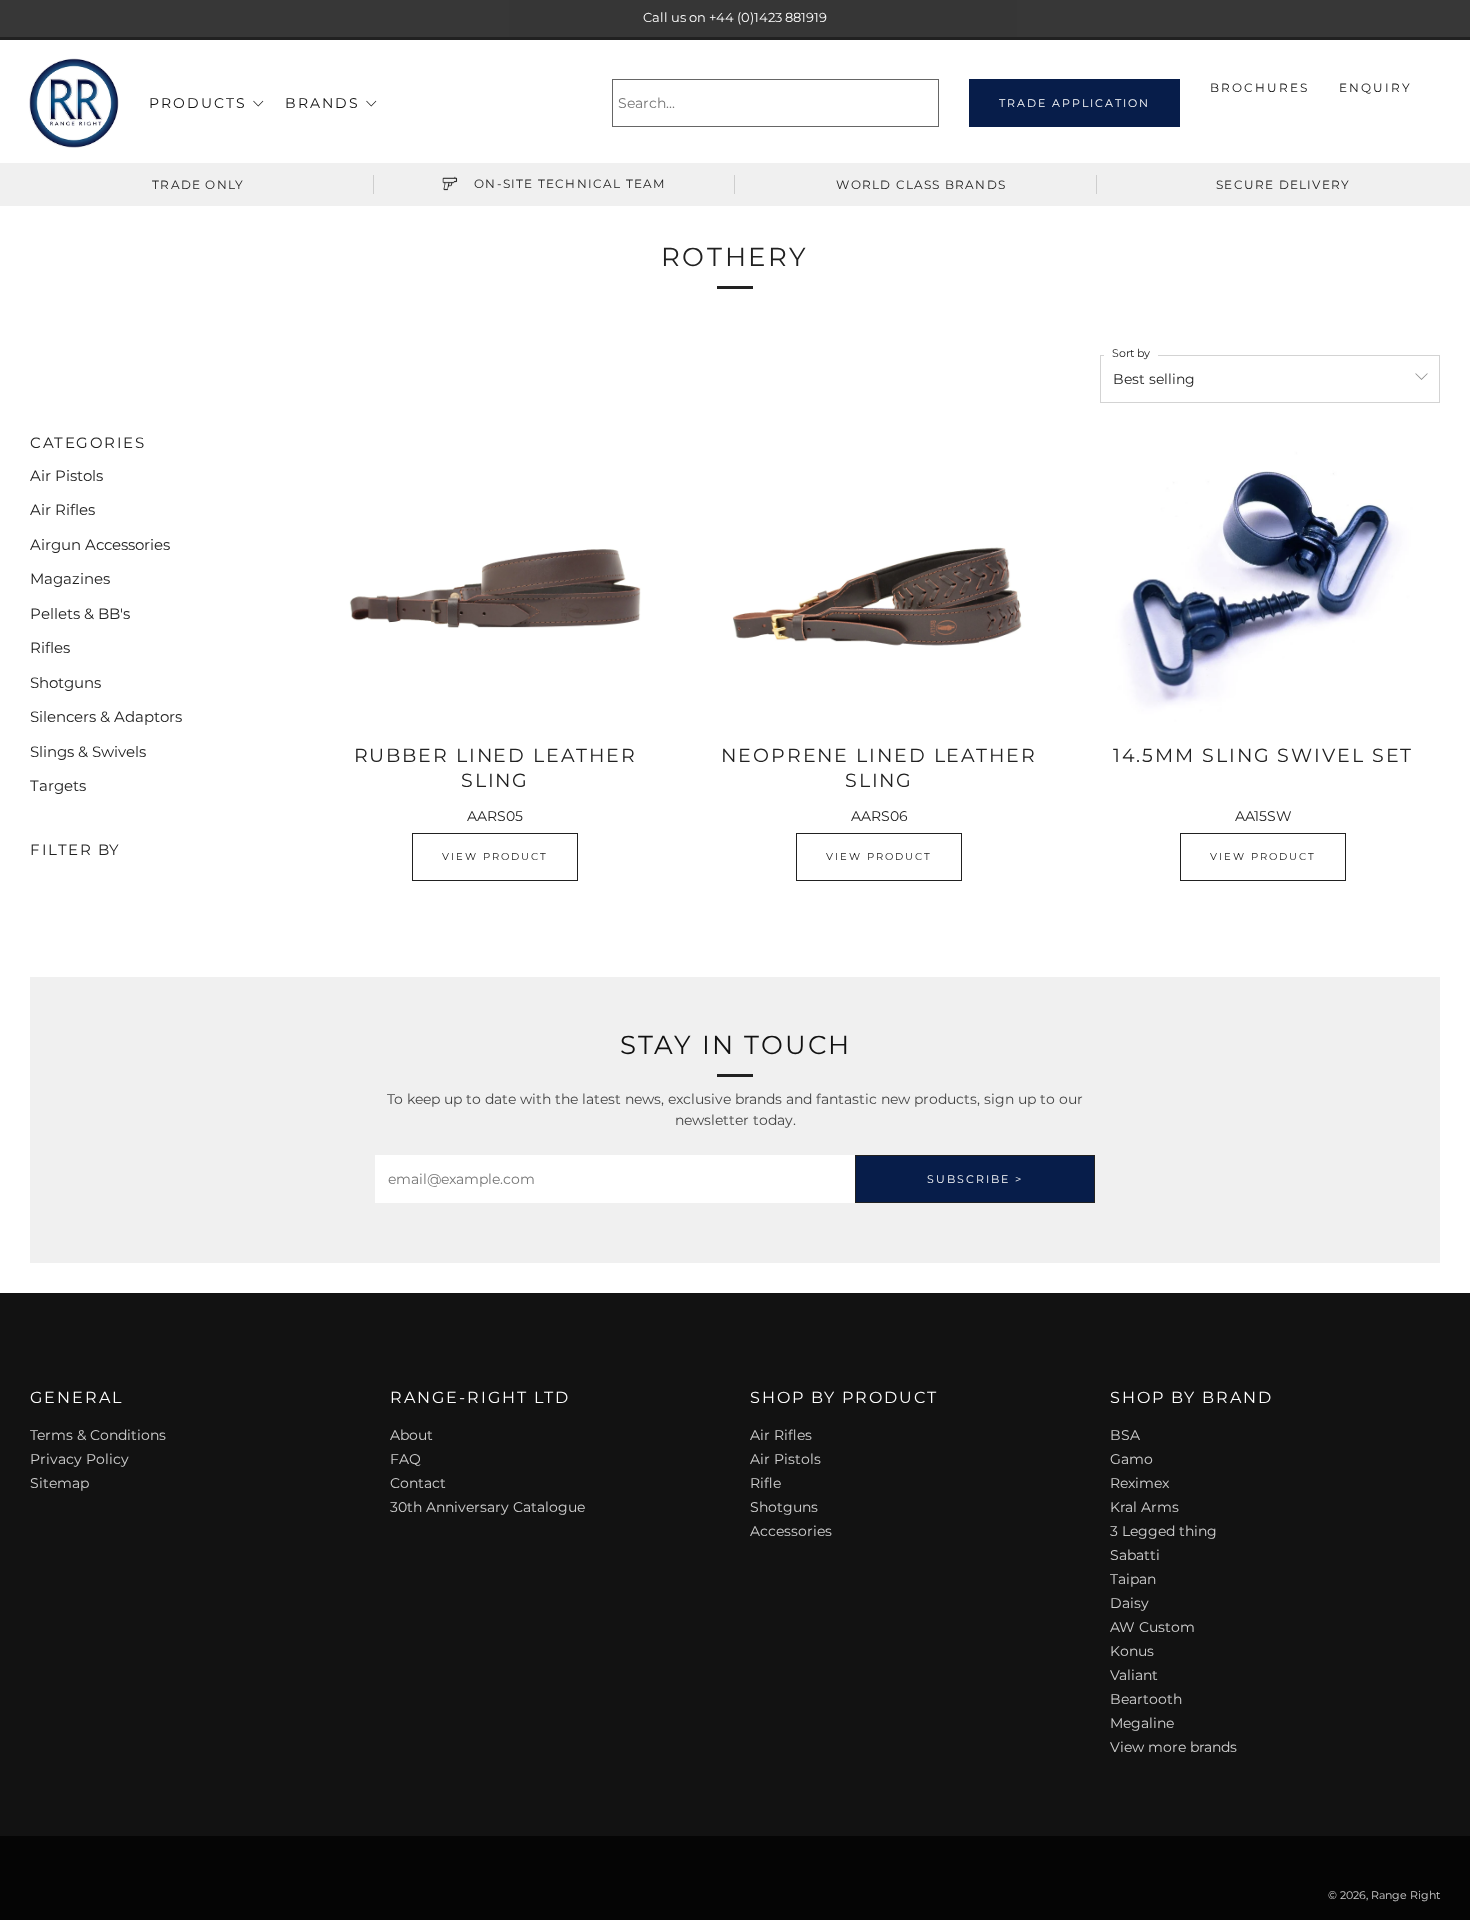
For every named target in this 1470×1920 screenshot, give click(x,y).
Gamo (1131, 1459)
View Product (495, 856)
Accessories (791, 1531)
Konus (1132, 1651)
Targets (58, 785)
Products (198, 103)
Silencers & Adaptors (106, 716)
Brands (322, 103)
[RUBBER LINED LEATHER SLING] (495, 582)
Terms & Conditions (98, 1435)
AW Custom (1152, 1627)
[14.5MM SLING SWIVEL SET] (1263, 582)
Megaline (1142, 1723)
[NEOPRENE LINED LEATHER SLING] (879, 582)
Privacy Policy (79, 1459)
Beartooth (1146, 1699)
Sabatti (1135, 1555)
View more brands (1173, 1747)
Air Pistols (66, 475)
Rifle (765, 1483)
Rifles (50, 647)
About (411, 1435)
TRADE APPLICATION (1074, 103)
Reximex (1139, 1483)
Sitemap (59, 1483)
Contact (418, 1483)
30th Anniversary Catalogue (487, 1507)
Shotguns (65, 682)
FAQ (405, 1459)
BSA (1125, 1435)
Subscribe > (975, 1179)
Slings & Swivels (88, 751)
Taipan (1133, 1579)
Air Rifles (62, 509)
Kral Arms (1144, 1507)
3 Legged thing (1163, 1531)
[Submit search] (926, 103)
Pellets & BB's (80, 613)
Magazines (70, 578)
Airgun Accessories (100, 544)
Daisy (1129, 1603)
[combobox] (775, 103)
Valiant (1134, 1675)
